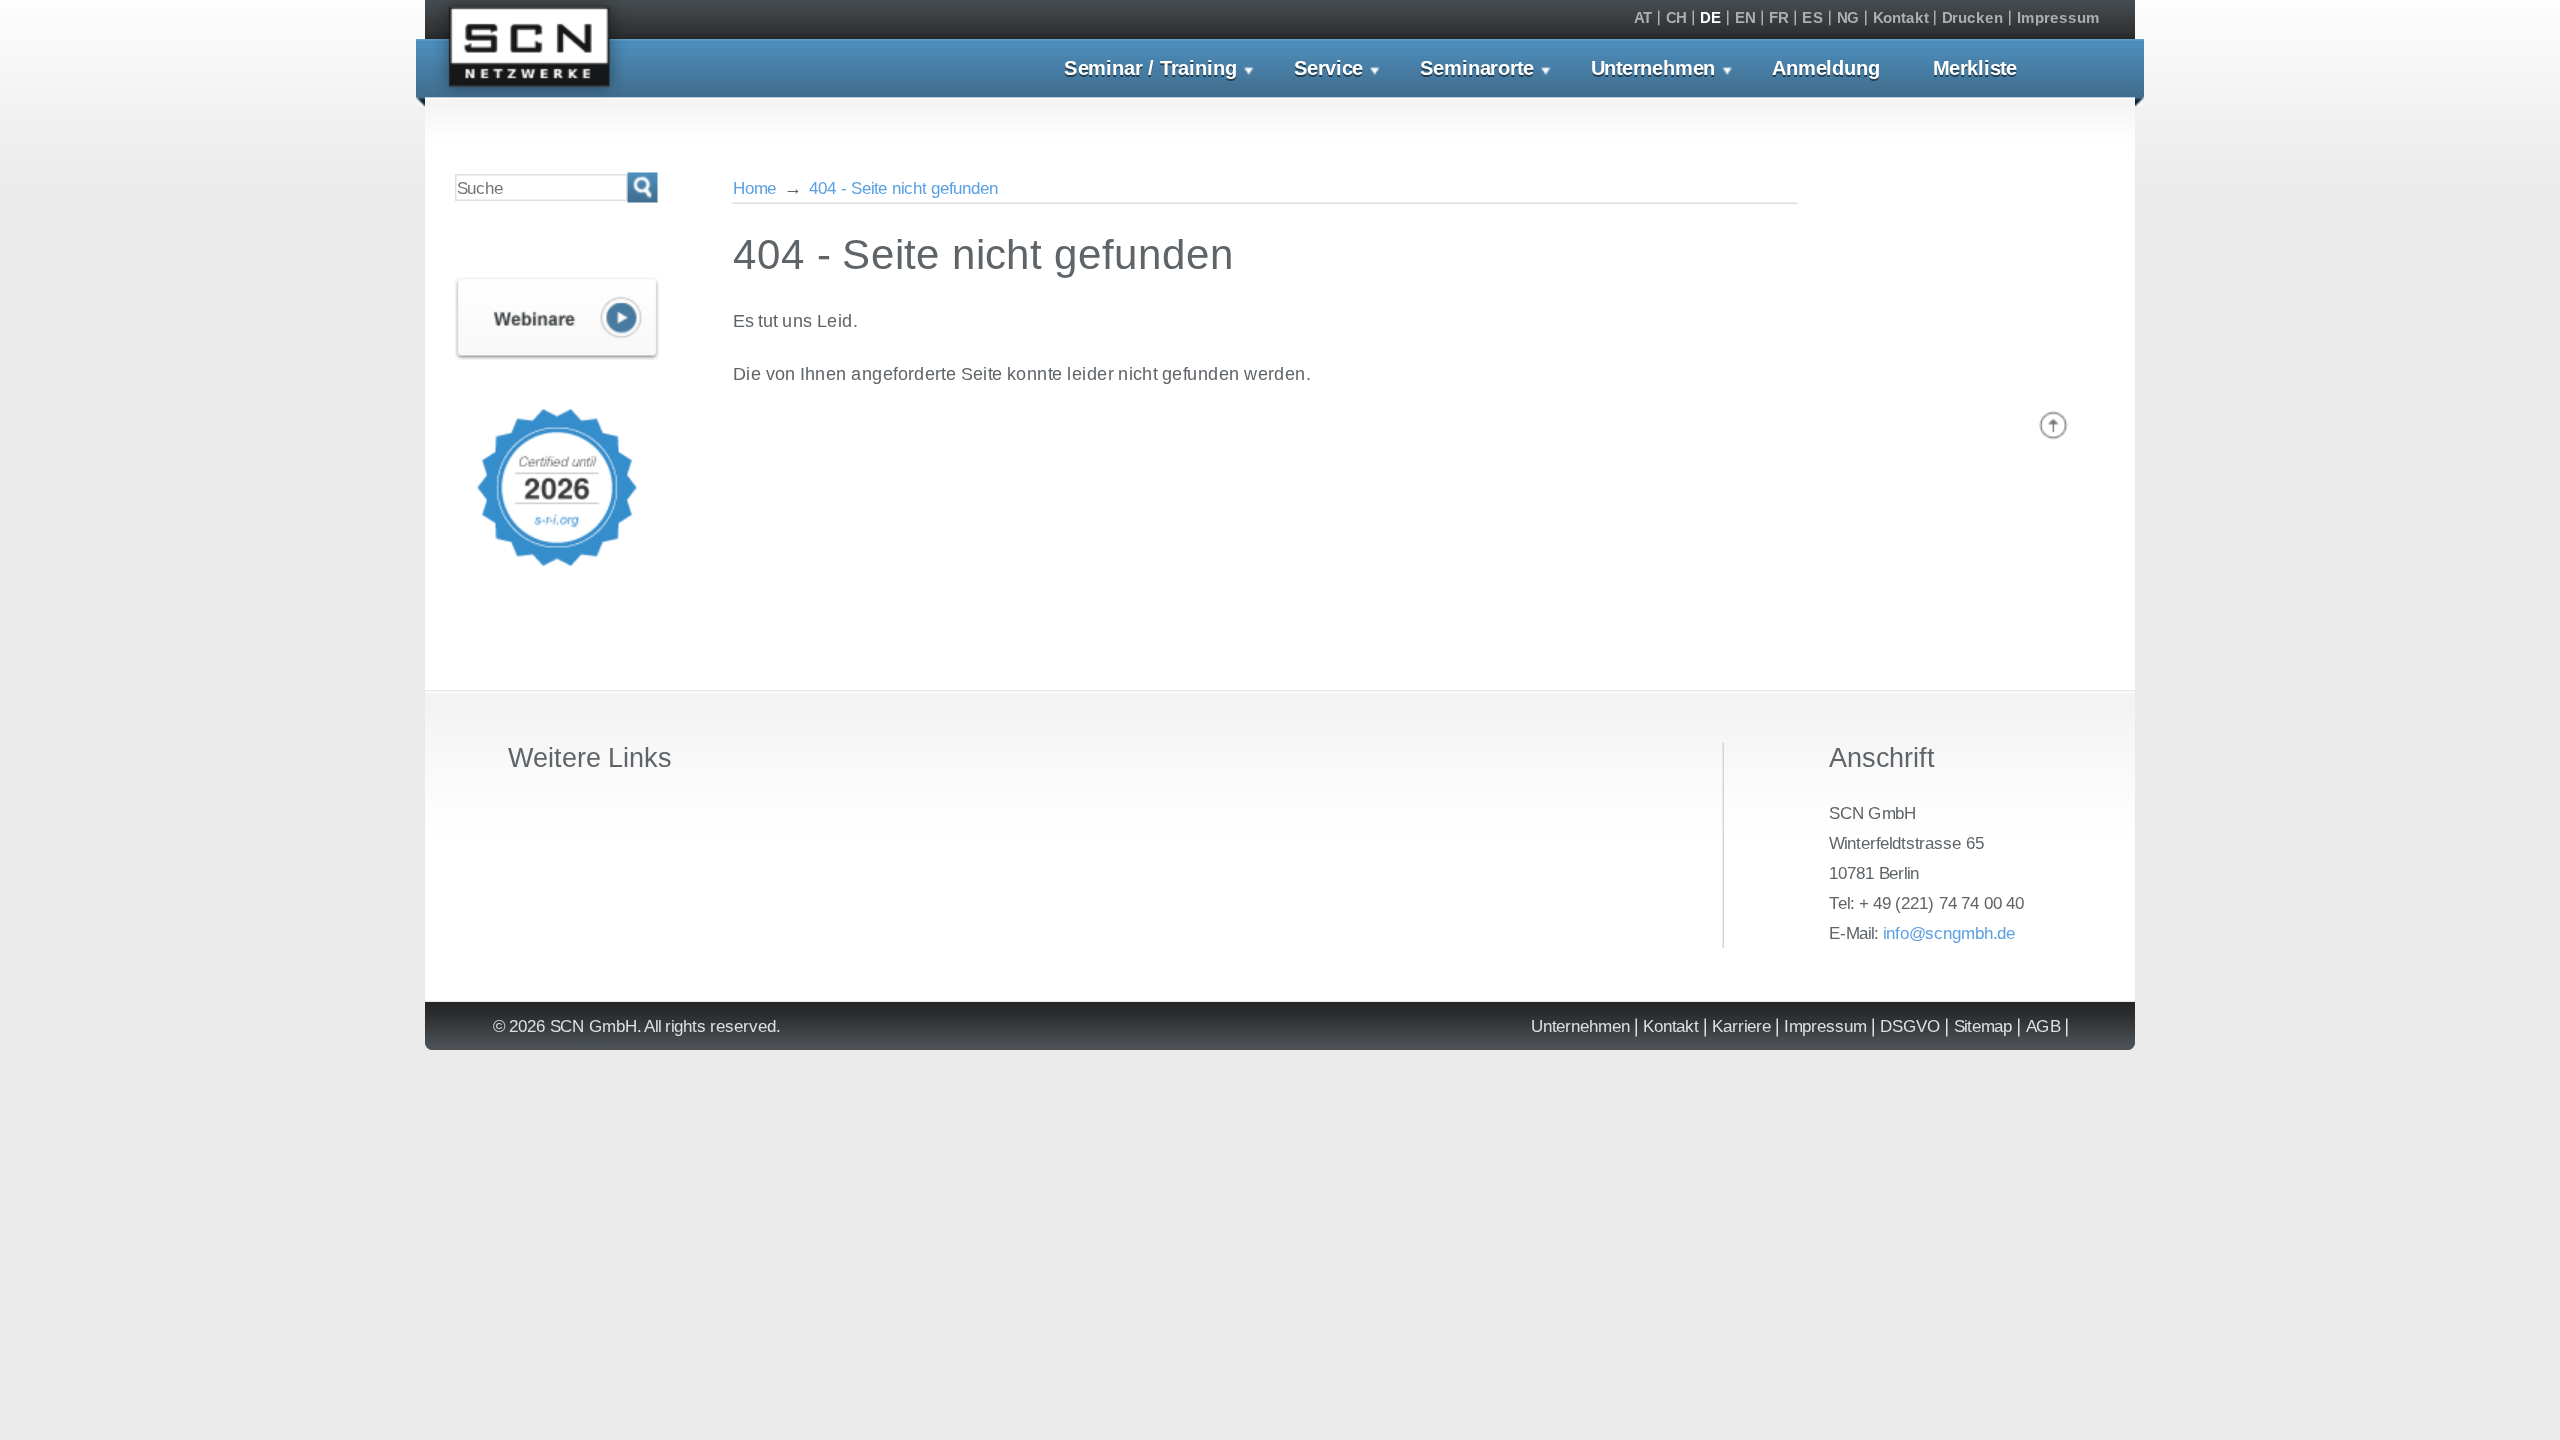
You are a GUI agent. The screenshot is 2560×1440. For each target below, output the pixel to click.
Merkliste (1975, 68)
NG (1848, 18)
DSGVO (1910, 1026)
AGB (2043, 1026)
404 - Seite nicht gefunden (903, 188)
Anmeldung (1826, 68)
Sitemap (1983, 1026)
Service (1328, 68)
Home (755, 188)
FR (1779, 18)
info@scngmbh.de (1949, 932)
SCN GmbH (530, 52)
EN (1745, 18)
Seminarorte (1477, 68)
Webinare (557, 319)
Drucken (1973, 18)
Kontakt (1901, 18)
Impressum (2058, 18)
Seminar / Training (1150, 68)
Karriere (1741, 1026)
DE (1710, 18)
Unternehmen (1653, 68)
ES (1812, 18)
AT (1643, 18)
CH (1676, 18)
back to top (2053, 425)
